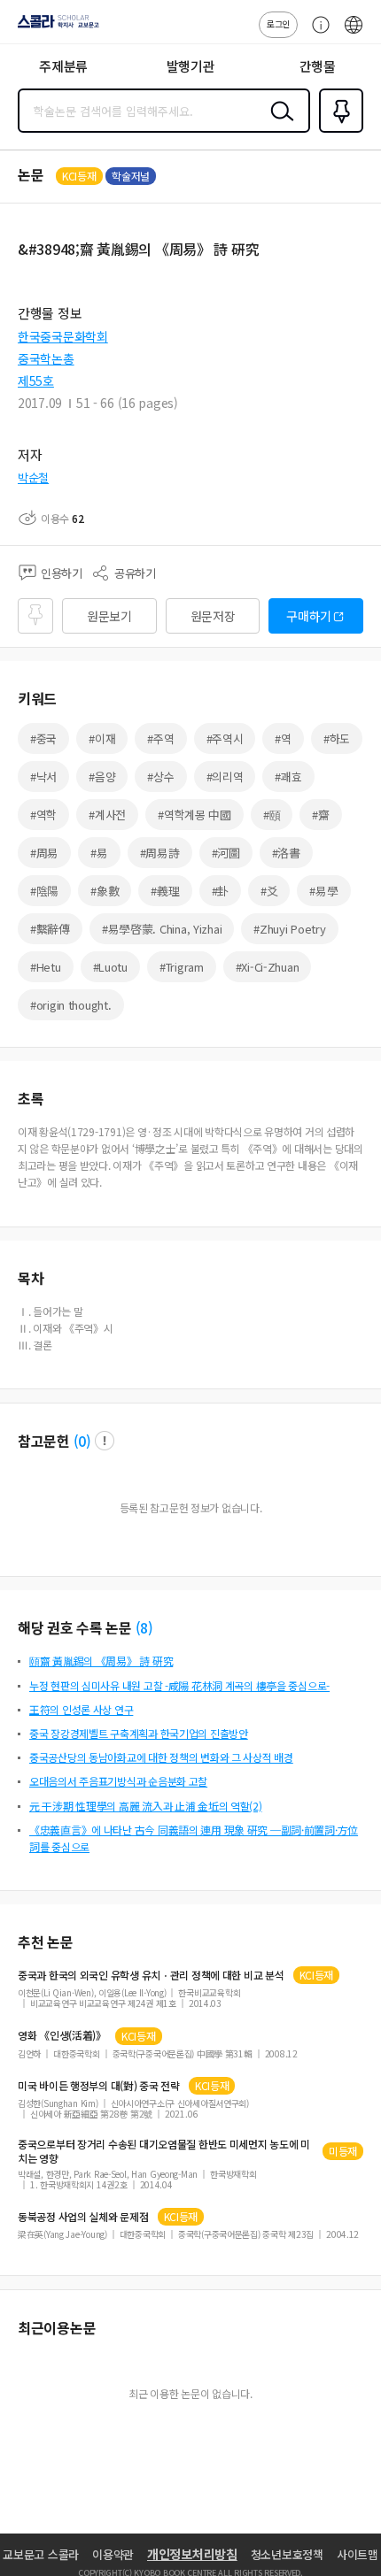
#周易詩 (160, 853)
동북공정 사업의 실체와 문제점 (83, 2217)
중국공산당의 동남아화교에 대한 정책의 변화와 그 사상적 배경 (161, 1757)
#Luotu (110, 967)
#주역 (160, 738)
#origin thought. (71, 1005)
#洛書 (286, 853)
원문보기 (109, 616)
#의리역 (225, 777)
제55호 (36, 381)
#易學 (323, 891)
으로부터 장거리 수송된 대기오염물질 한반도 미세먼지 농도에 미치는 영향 (164, 2151)
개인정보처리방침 (192, 2554)
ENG (354, 34)
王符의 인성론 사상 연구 (81, 1709)
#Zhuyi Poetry (289, 929)
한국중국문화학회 (63, 336)
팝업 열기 (105, 1441)
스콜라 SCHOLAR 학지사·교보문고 (55, 27)
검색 (278, 125)
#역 (283, 738)
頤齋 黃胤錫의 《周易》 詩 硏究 (101, 1661)
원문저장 (213, 616)
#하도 (337, 738)
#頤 (272, 815)
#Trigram (182, 967)
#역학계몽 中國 (194, 815)
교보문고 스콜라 (41, 2554)
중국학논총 (46, 358)
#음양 (102, 777)
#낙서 (43, 777)
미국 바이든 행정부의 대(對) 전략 (99, 2086)
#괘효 (288, 777)
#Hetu (46, 967)
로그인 (278, 23)
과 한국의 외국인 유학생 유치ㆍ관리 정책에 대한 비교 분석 (151, 1975)
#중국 (43, 738)
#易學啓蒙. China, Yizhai (162, 929)
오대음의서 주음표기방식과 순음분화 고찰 (118, 1781)
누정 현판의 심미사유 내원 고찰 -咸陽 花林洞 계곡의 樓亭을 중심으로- (179, 1685)
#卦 (220, 891)
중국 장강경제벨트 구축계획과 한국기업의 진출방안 (139, 1733)
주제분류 (63, 66)
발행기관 (191, 66)
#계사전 (107, 815)
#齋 (320, 815)
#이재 (102, 738)
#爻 (269, 891)
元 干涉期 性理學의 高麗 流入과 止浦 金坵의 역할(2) (146, 1806)
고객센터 (316, 34)
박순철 (33, 477)
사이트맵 (358, 2554)
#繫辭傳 (50, 929)
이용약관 (113, 2554)
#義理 (165, 891)
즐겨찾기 (338, 131)
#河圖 (226, 853)
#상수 (160, 777)
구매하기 (309, 616)
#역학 (43, 815)
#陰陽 (44, 891)
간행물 (318, 66)
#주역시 (225, 738)
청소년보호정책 (287, 2554)
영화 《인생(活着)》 (62, 2035)
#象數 (105, 891)
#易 (99, 853)
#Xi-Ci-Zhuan (268, 967)
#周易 (44, 853)
